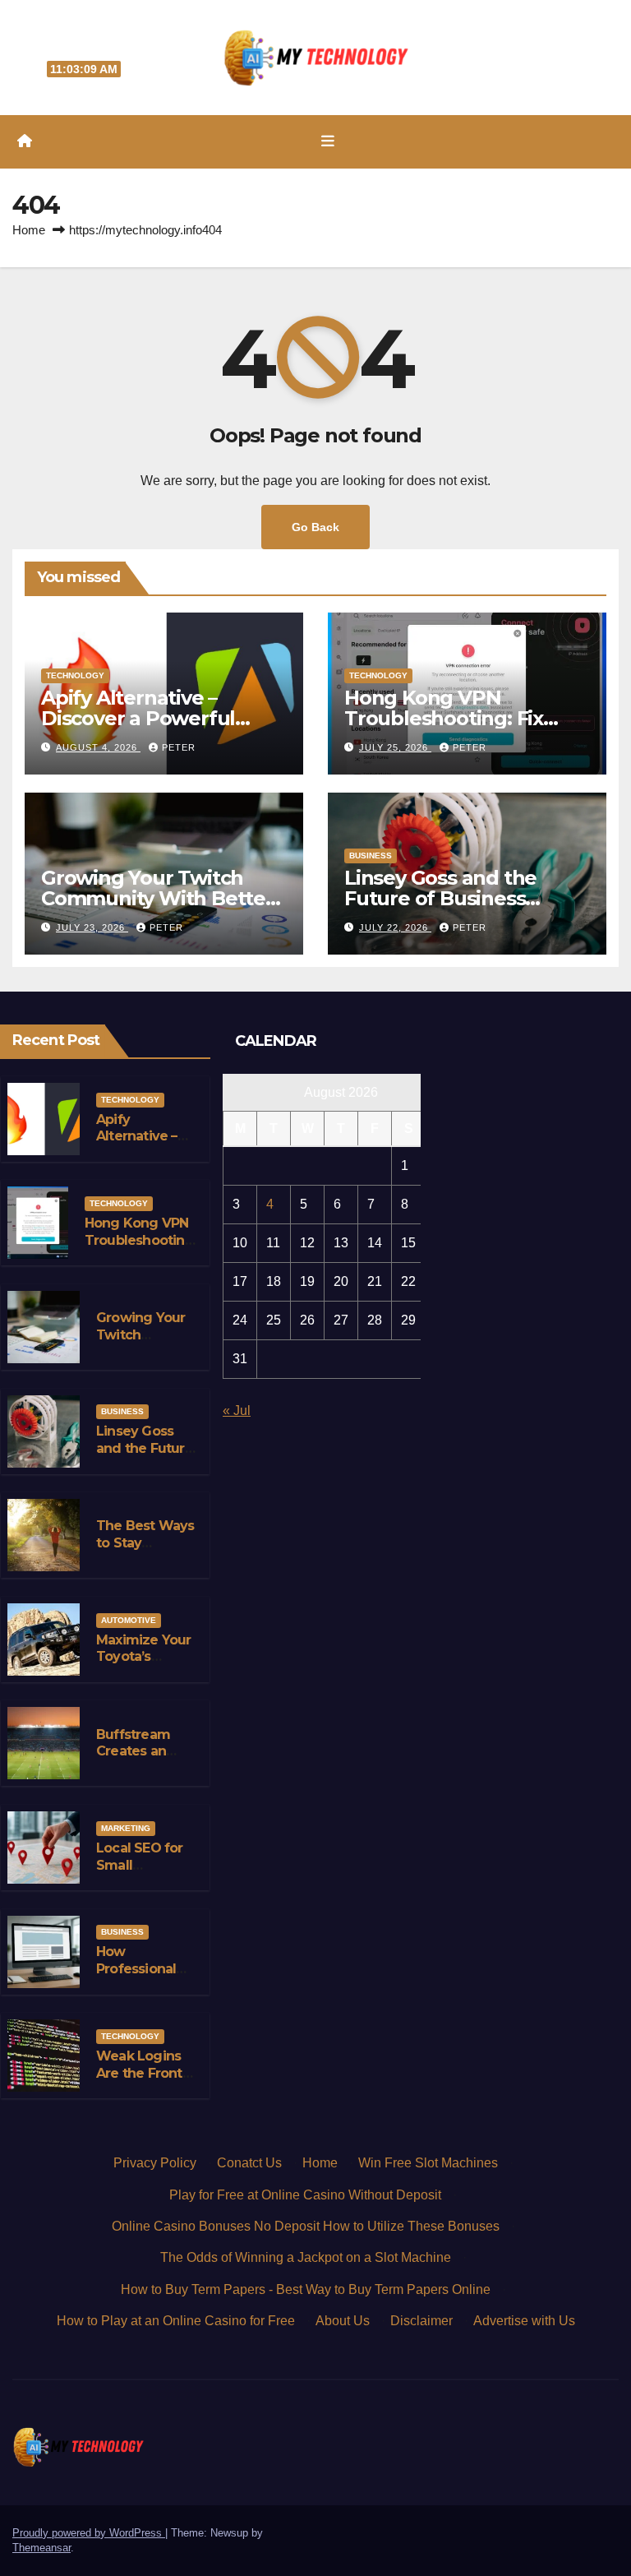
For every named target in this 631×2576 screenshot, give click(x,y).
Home (29, 230)
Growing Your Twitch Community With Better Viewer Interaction (157, 898)
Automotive (129, 1620)
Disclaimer (421, 2321)
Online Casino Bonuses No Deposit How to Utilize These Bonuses (306, 2226)
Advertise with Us (524, 2321)
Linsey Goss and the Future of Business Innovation (440, 898)
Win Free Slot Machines (428, 2163)
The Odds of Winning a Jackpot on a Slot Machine (306, 2257)
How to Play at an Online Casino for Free (176, 2321)
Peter (179, 747)
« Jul (237, 1411)
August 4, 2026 (98, 747)
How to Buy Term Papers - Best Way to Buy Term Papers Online (306, 2289)
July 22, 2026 (395, 927)
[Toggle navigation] (328, 141)
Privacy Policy (155, 2163)
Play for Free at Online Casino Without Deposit (305, 2195)
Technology (75, 675)
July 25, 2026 (395, 747)
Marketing (126, 1828)
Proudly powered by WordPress (89, 2533)
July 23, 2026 (92, 927)
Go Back (315, 527)
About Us (343, 2321)
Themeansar (41, 2548)
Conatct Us (249, 2163)
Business (371, 856)
